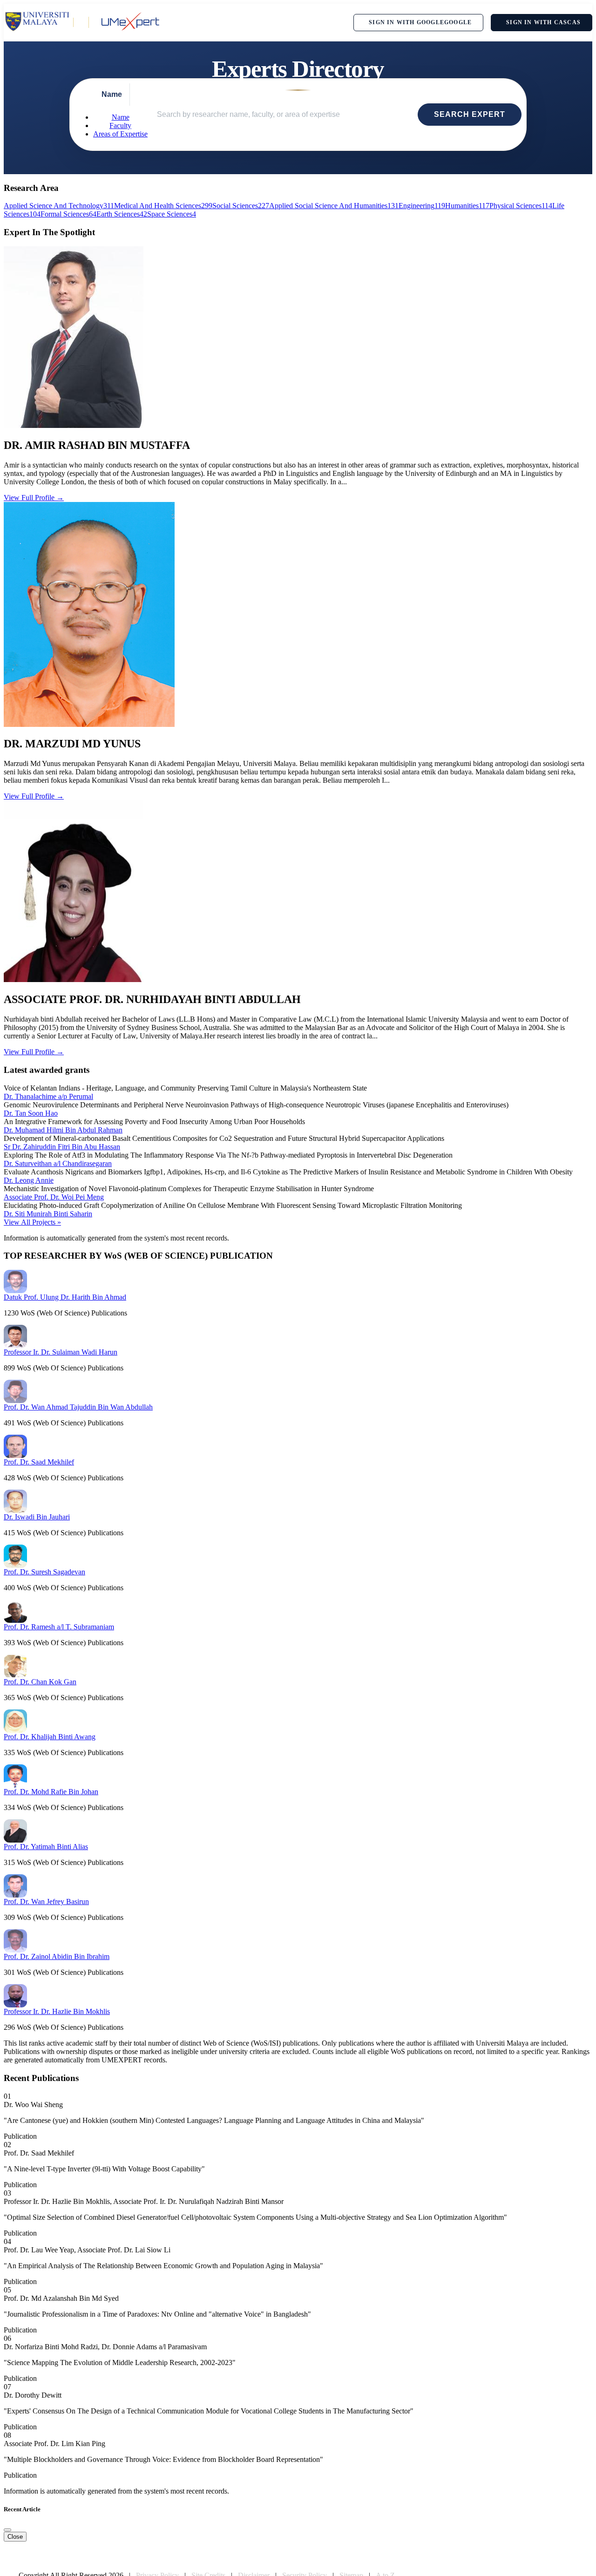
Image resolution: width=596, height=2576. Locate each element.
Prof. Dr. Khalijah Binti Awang (50, 1737)
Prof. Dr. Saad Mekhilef (39, 1462)
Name (121, 117)
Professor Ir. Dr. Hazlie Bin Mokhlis (57, 2011)
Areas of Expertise (120, 134)
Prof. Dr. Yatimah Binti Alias (46, 1847)
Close (15, 2537)
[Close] (7, 2530)
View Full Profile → (34, 498)
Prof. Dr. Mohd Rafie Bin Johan (51, 1792)
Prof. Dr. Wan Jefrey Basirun (46, 1901)
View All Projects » (32, 1222)
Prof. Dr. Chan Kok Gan (40, 1682)
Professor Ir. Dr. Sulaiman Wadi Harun (61, 1352)
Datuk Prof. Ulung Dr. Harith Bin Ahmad (65, 1297)
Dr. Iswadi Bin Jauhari (37, 1517)
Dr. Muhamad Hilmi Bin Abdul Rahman (63, 1130)
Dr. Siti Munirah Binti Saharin (48, 1214)
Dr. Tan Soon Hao (31, 1113)
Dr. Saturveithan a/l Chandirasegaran (58, 1163)
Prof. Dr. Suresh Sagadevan (44, 1572)
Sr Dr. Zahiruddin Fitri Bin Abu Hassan (62, 1147)
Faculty (120, 125)
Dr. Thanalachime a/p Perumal (48, 1096)
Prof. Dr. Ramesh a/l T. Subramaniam (59, 1627)
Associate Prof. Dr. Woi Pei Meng (54, 1197)
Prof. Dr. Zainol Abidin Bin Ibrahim (57, 1956)
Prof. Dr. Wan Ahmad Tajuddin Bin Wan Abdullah (78, 1407)
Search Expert (470, 114)
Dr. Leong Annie (29, 1180)
